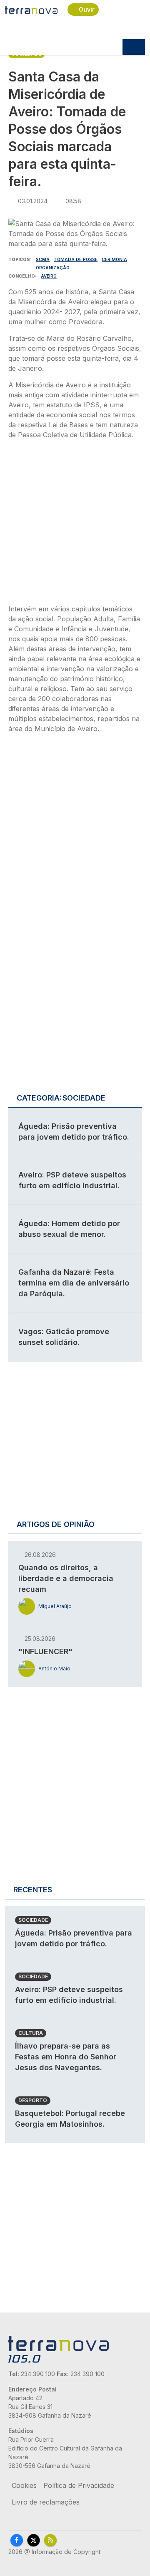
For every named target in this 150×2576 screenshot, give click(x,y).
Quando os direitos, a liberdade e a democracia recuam (66, 1578)
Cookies (24, 2485)
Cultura (31, 2033)
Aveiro (49, 276)
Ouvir (87, 9)
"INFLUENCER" (45, 1651)
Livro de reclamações (46, 2502)
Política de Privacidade (79, 2485)
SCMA (43, 259)
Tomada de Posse (76, 259)
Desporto (33, 2100)
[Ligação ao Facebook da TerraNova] (17, 2540)
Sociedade (33, 1920)
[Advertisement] (75, 524)
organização (53, 268)
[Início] (31, 10)
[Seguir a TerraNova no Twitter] (34, 2540)
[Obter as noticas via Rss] (50, 2540)
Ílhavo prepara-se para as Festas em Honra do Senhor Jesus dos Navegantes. (66, 2057)
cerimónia (114, 259)
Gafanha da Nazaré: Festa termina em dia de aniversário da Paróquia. (74, 1283)
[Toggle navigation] (134, 47)
